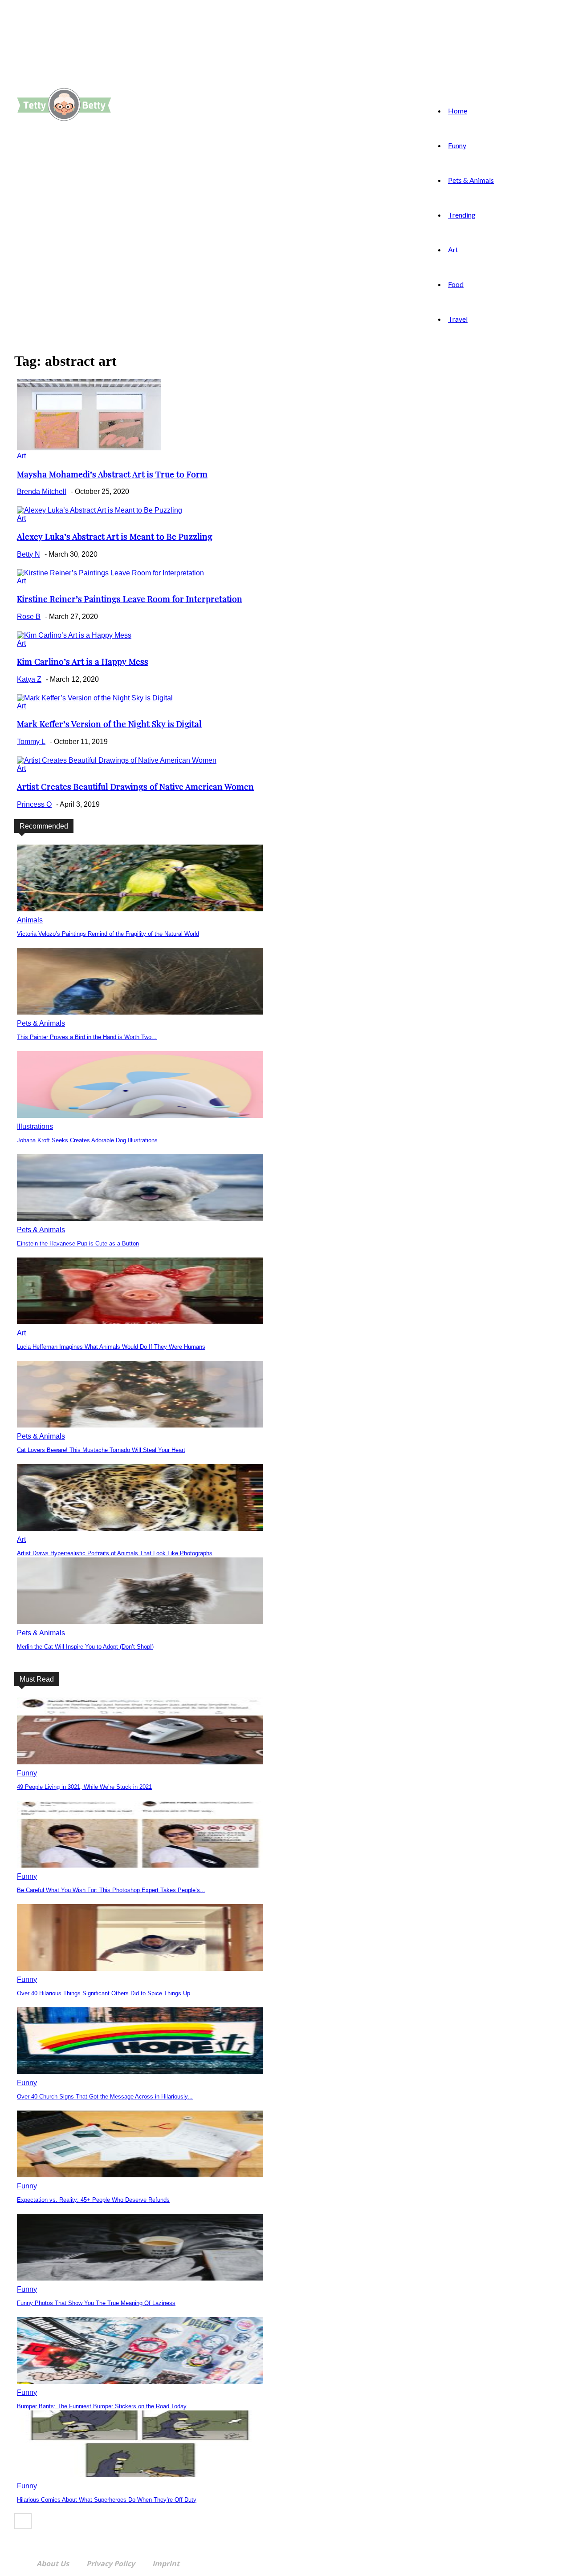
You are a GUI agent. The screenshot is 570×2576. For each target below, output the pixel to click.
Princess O (34, 804)
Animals (30, 920)
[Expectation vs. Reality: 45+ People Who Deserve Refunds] (140, 2175)
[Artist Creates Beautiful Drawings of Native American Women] (117, 760)
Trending (462, 215)
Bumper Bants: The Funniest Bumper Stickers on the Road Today (102, 2406)
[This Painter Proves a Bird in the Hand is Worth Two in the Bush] (140, 1012)
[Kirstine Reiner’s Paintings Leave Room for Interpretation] (110, 573)
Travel (458, 319)
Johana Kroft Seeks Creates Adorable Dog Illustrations (87, 1140)
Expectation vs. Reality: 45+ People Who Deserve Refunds (93, 2200)
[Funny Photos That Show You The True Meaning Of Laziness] (140, 2278)
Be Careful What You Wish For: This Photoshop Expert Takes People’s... (111, 1890)
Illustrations (35, 1126)
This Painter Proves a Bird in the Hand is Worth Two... (87, 1037)
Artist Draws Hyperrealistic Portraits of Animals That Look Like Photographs (115, 1553)
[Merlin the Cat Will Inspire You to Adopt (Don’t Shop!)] (140, 1622)
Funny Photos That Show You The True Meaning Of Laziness (96, 2303)
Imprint (166, 2564)
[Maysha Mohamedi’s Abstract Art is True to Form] (89, 448)
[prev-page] (23, 2521)
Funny (457, 145)
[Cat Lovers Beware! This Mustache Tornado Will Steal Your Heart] (140, 1425)
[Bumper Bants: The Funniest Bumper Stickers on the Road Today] (140, 2381)
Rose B (29, 617)
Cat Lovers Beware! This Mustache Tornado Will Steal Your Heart (101, 1450)
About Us (53, 2564)
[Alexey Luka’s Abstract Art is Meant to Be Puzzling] (100, 510)
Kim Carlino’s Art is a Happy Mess (83, 661)
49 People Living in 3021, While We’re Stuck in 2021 (84, 1787)
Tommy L (31, 742)
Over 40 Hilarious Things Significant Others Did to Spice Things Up (104, 1993)
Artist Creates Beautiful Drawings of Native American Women (135, 787)
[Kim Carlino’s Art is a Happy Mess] (74, 635)
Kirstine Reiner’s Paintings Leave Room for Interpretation (130, 599)
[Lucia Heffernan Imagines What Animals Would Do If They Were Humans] (140, 1322)
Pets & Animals (471, 180)
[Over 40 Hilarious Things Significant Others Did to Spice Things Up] (140, 1968)
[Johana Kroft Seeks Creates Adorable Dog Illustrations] (140, 1115)
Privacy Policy (111, 2564)
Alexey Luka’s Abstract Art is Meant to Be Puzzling (115, 536)
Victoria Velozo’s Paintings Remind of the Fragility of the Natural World (108, 934)
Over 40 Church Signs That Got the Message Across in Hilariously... (105, 2097)
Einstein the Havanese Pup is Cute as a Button (78, 1244)
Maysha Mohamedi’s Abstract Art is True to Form (112, 474)
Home (458, 111)
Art (453, 249)
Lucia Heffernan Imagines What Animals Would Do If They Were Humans (111, 1347)
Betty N (28, 554)
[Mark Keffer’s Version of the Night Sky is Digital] (95, 698)
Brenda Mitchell (42, 491)
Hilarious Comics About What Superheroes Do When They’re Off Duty (107, 2500)
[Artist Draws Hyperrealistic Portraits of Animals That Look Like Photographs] (140, 1528)
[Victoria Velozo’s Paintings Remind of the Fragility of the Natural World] (140, 909)
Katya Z (29, 679)
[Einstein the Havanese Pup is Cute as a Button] (140, 1219)
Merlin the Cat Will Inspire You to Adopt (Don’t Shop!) (85, 1647)
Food (456, 284)
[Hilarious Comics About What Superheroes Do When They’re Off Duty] (140, 2475)
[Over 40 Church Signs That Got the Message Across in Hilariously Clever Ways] (140, 2072)
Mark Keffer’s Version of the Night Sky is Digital (109, 724)
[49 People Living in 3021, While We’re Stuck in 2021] (140, 1762)
